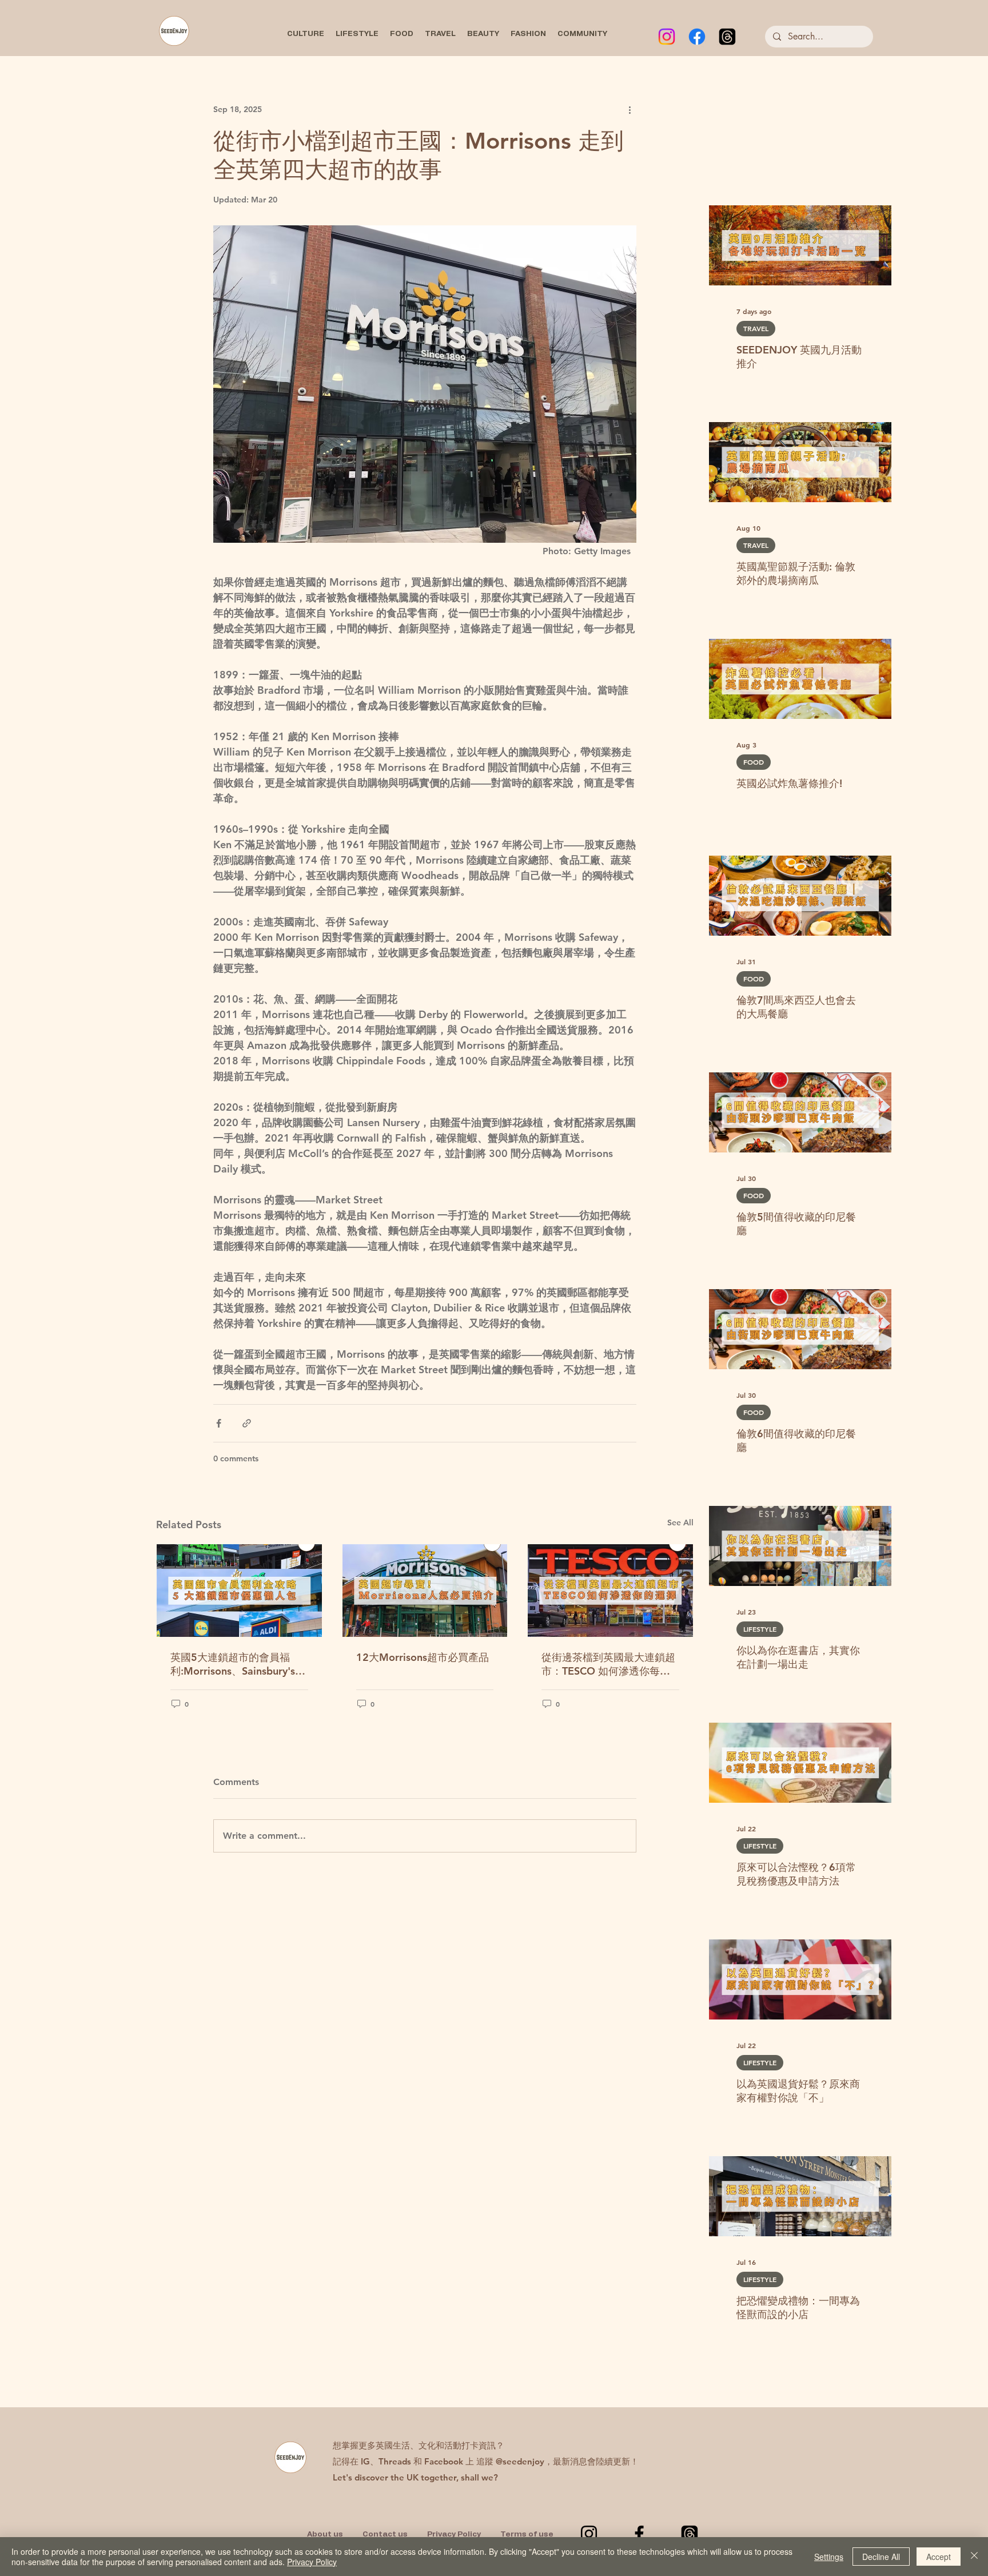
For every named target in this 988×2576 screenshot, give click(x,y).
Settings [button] (829, 2557)
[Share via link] (247, 1423)
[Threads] (727, 37)
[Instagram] (667, 37)
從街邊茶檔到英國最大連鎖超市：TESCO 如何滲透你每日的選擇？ (608, 1664)
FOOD (754, 762)
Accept (939, 2557)
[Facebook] (697, 37)
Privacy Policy (312, 2562)
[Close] (974, 2557)
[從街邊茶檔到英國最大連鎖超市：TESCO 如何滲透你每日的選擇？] (610, 1591)
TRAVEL (756, 328)
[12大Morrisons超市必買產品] (425, 1591)
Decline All (881, 2557)
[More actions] (630, 109)
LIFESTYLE (760, 1629)
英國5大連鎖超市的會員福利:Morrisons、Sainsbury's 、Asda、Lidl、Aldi (233, 1664)
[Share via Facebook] (219, 1423)
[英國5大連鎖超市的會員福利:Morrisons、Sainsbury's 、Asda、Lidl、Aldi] (239, 1591)
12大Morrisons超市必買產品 (423, 1657)
